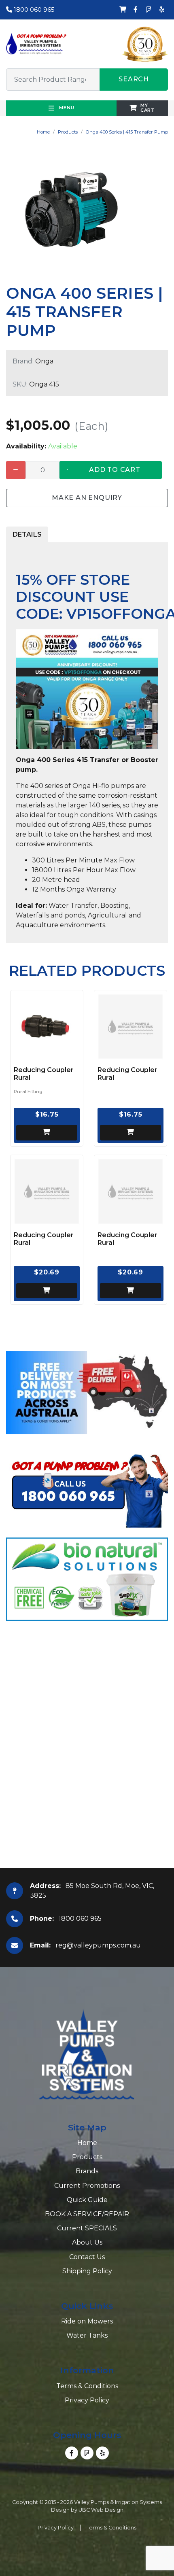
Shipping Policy (87, 2271)
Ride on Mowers (87, 2321)
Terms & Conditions (87, 2386)
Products (68, 132)
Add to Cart (115, 470)
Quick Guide (87, 2200)
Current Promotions (87, 2186)
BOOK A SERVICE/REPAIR (87, 2214)
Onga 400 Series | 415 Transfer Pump (127, 132)
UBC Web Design (101, 2510)
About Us (87, 2242)
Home (43, 132)
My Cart (148, 107)
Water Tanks (87, 2335)
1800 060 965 (33, 10)
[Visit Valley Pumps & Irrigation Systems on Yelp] (161, 10)
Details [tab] (27, 534)
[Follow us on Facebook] (136, 10)
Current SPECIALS (87, 2228)
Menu (66, 108)
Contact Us (87, 2257)
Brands (87, 2171)
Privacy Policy (87, 2400)
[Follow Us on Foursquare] (149, 10)
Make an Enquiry (87, 498)
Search (134, 79)
